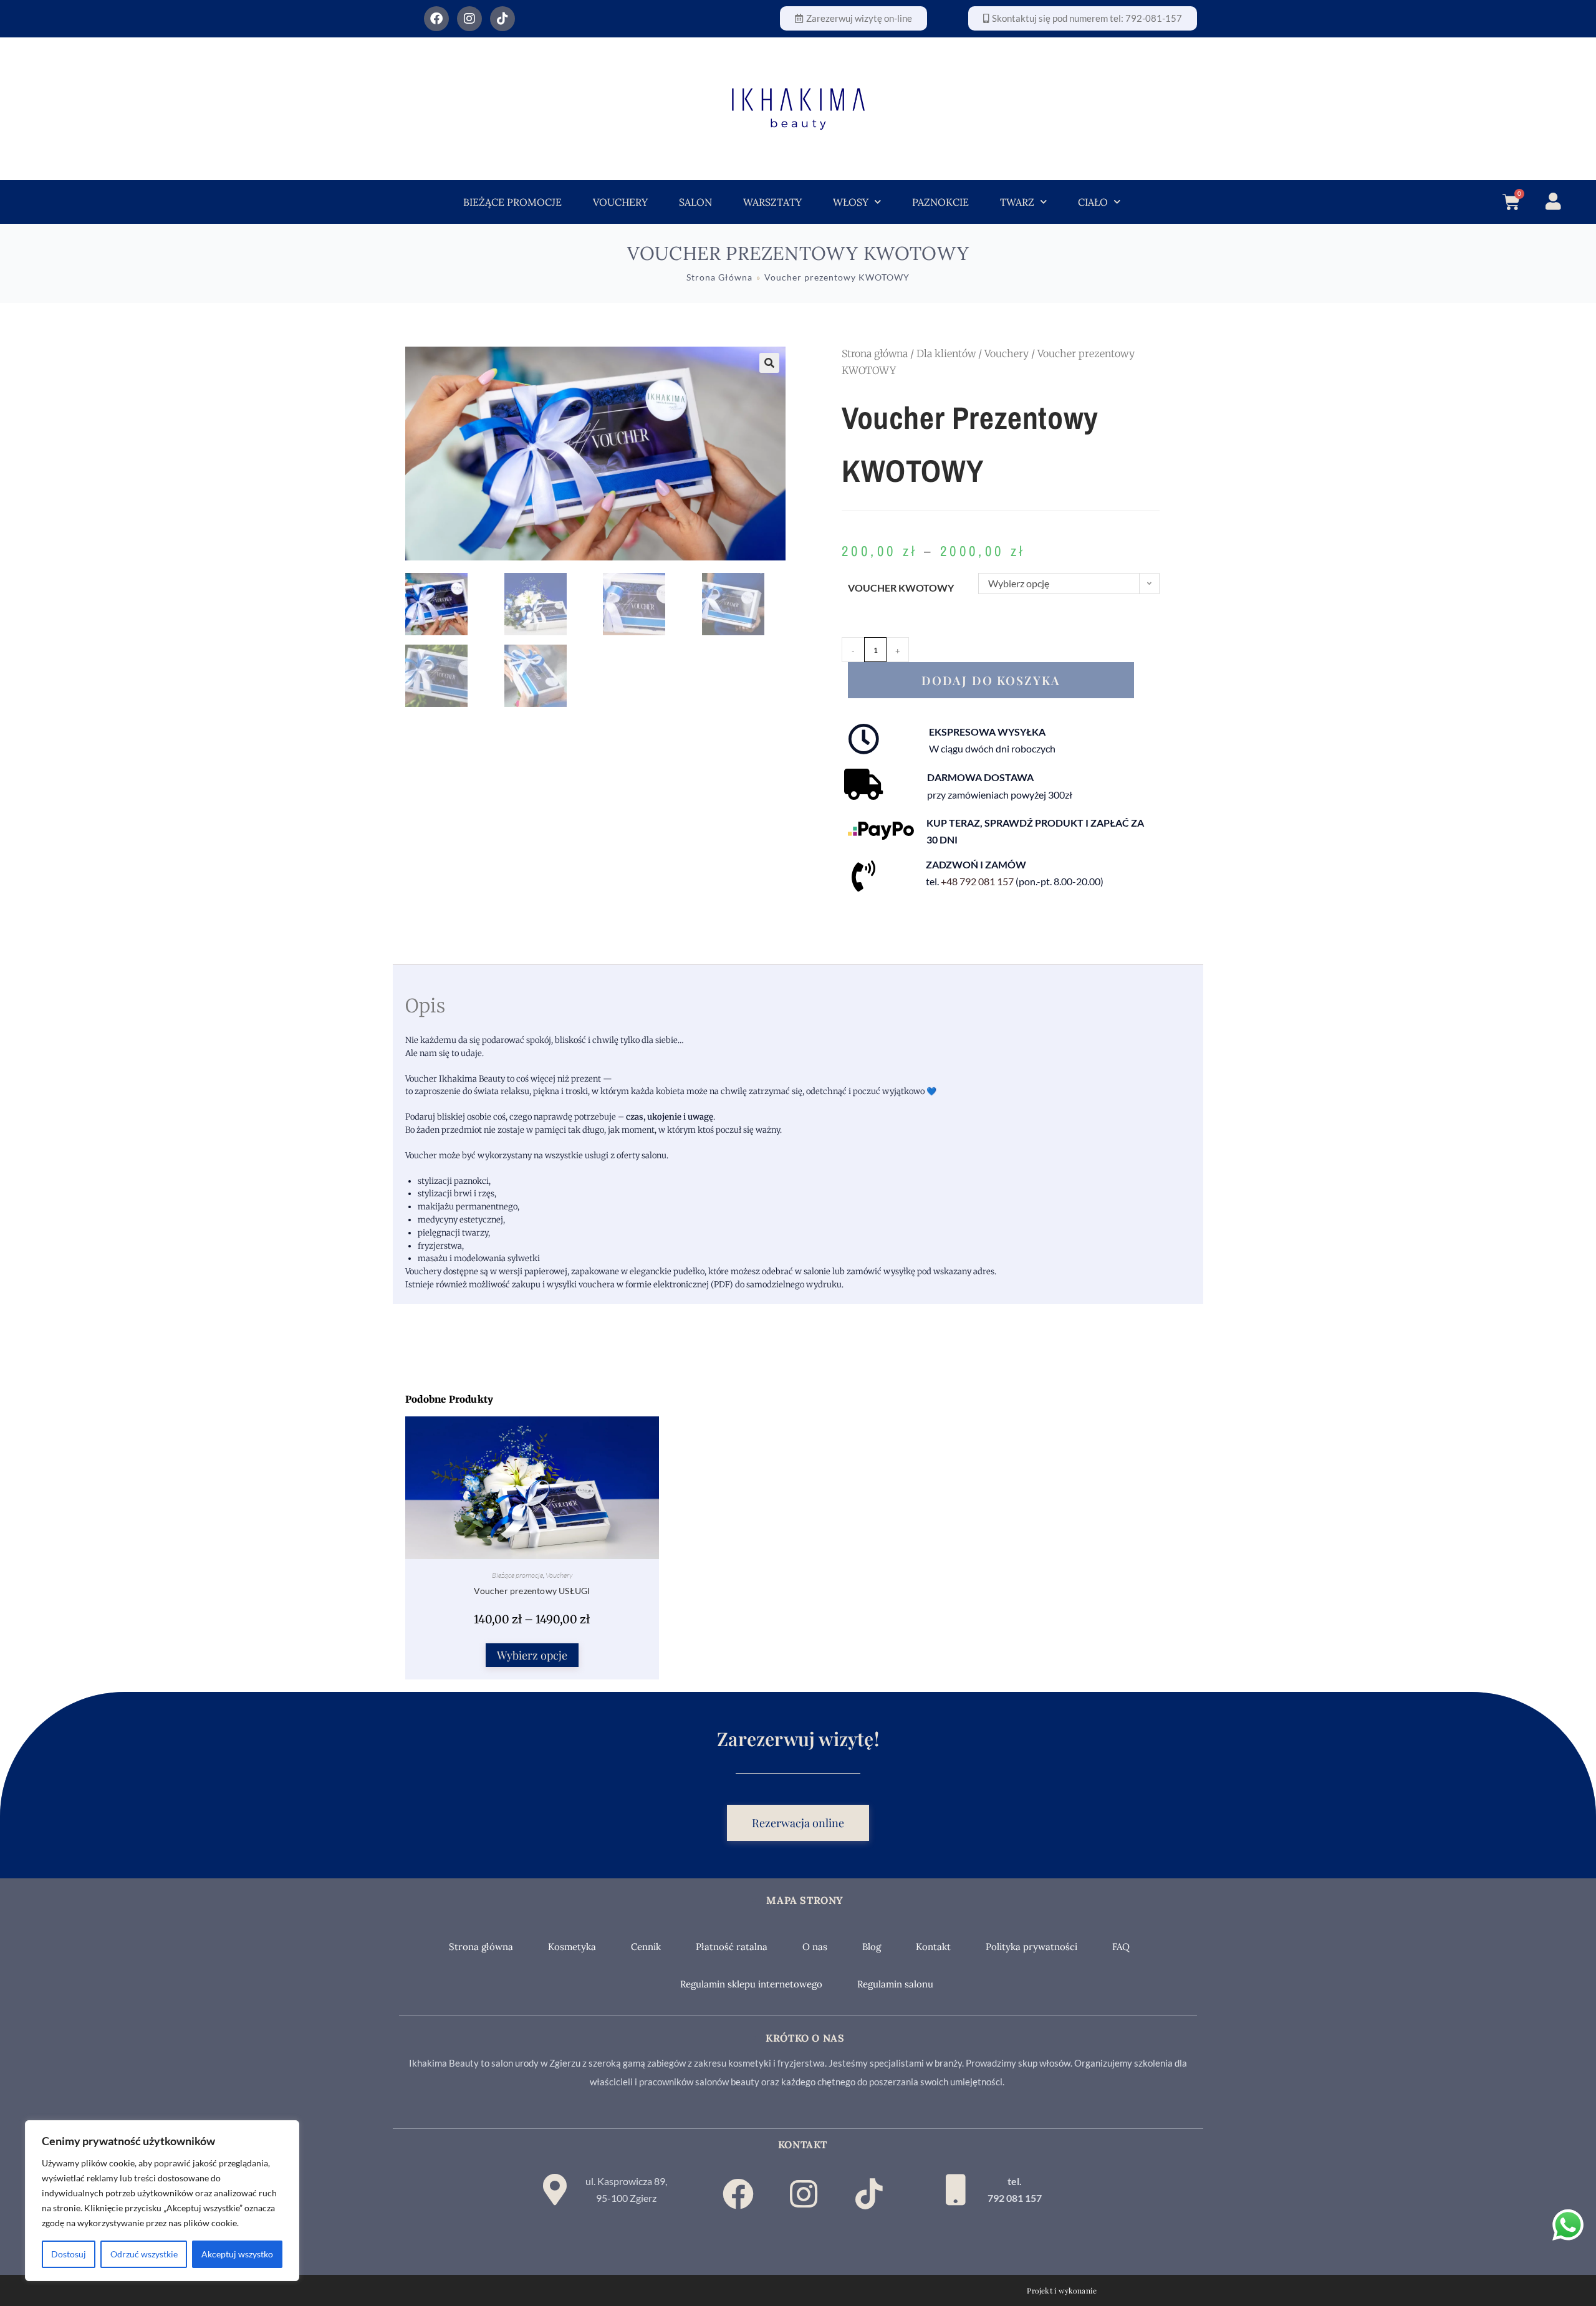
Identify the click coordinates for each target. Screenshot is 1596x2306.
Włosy (851, 202)
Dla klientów (946, 353)
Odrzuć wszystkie (144, 2254)
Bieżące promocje (512, 202)
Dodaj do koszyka (991, 680)
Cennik (646, 1947)
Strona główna (875, 353)
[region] (162, 2201)
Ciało (1093, 202)
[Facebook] (436, 19)
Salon (695, 202)
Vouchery (620, 202)
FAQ (1121, 1947)
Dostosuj (69, 2254)
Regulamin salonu (895, 1984)
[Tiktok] (502, 19)
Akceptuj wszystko (237, 2254)
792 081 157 (1015, 2198)
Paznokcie (940, 202)
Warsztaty (772, 202)
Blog (872, 1947)
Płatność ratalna (732, 1947)
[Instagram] (469, 19)
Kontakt (933, 1947)
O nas (815, 1947)
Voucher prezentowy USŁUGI (532, 1591)
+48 (977, 881)
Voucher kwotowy (901, 588)
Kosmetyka (572, 1947)
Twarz (1017, 202)
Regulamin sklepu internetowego (751, 1984)
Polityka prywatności (1031, 1947)
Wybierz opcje (532, 1655)
